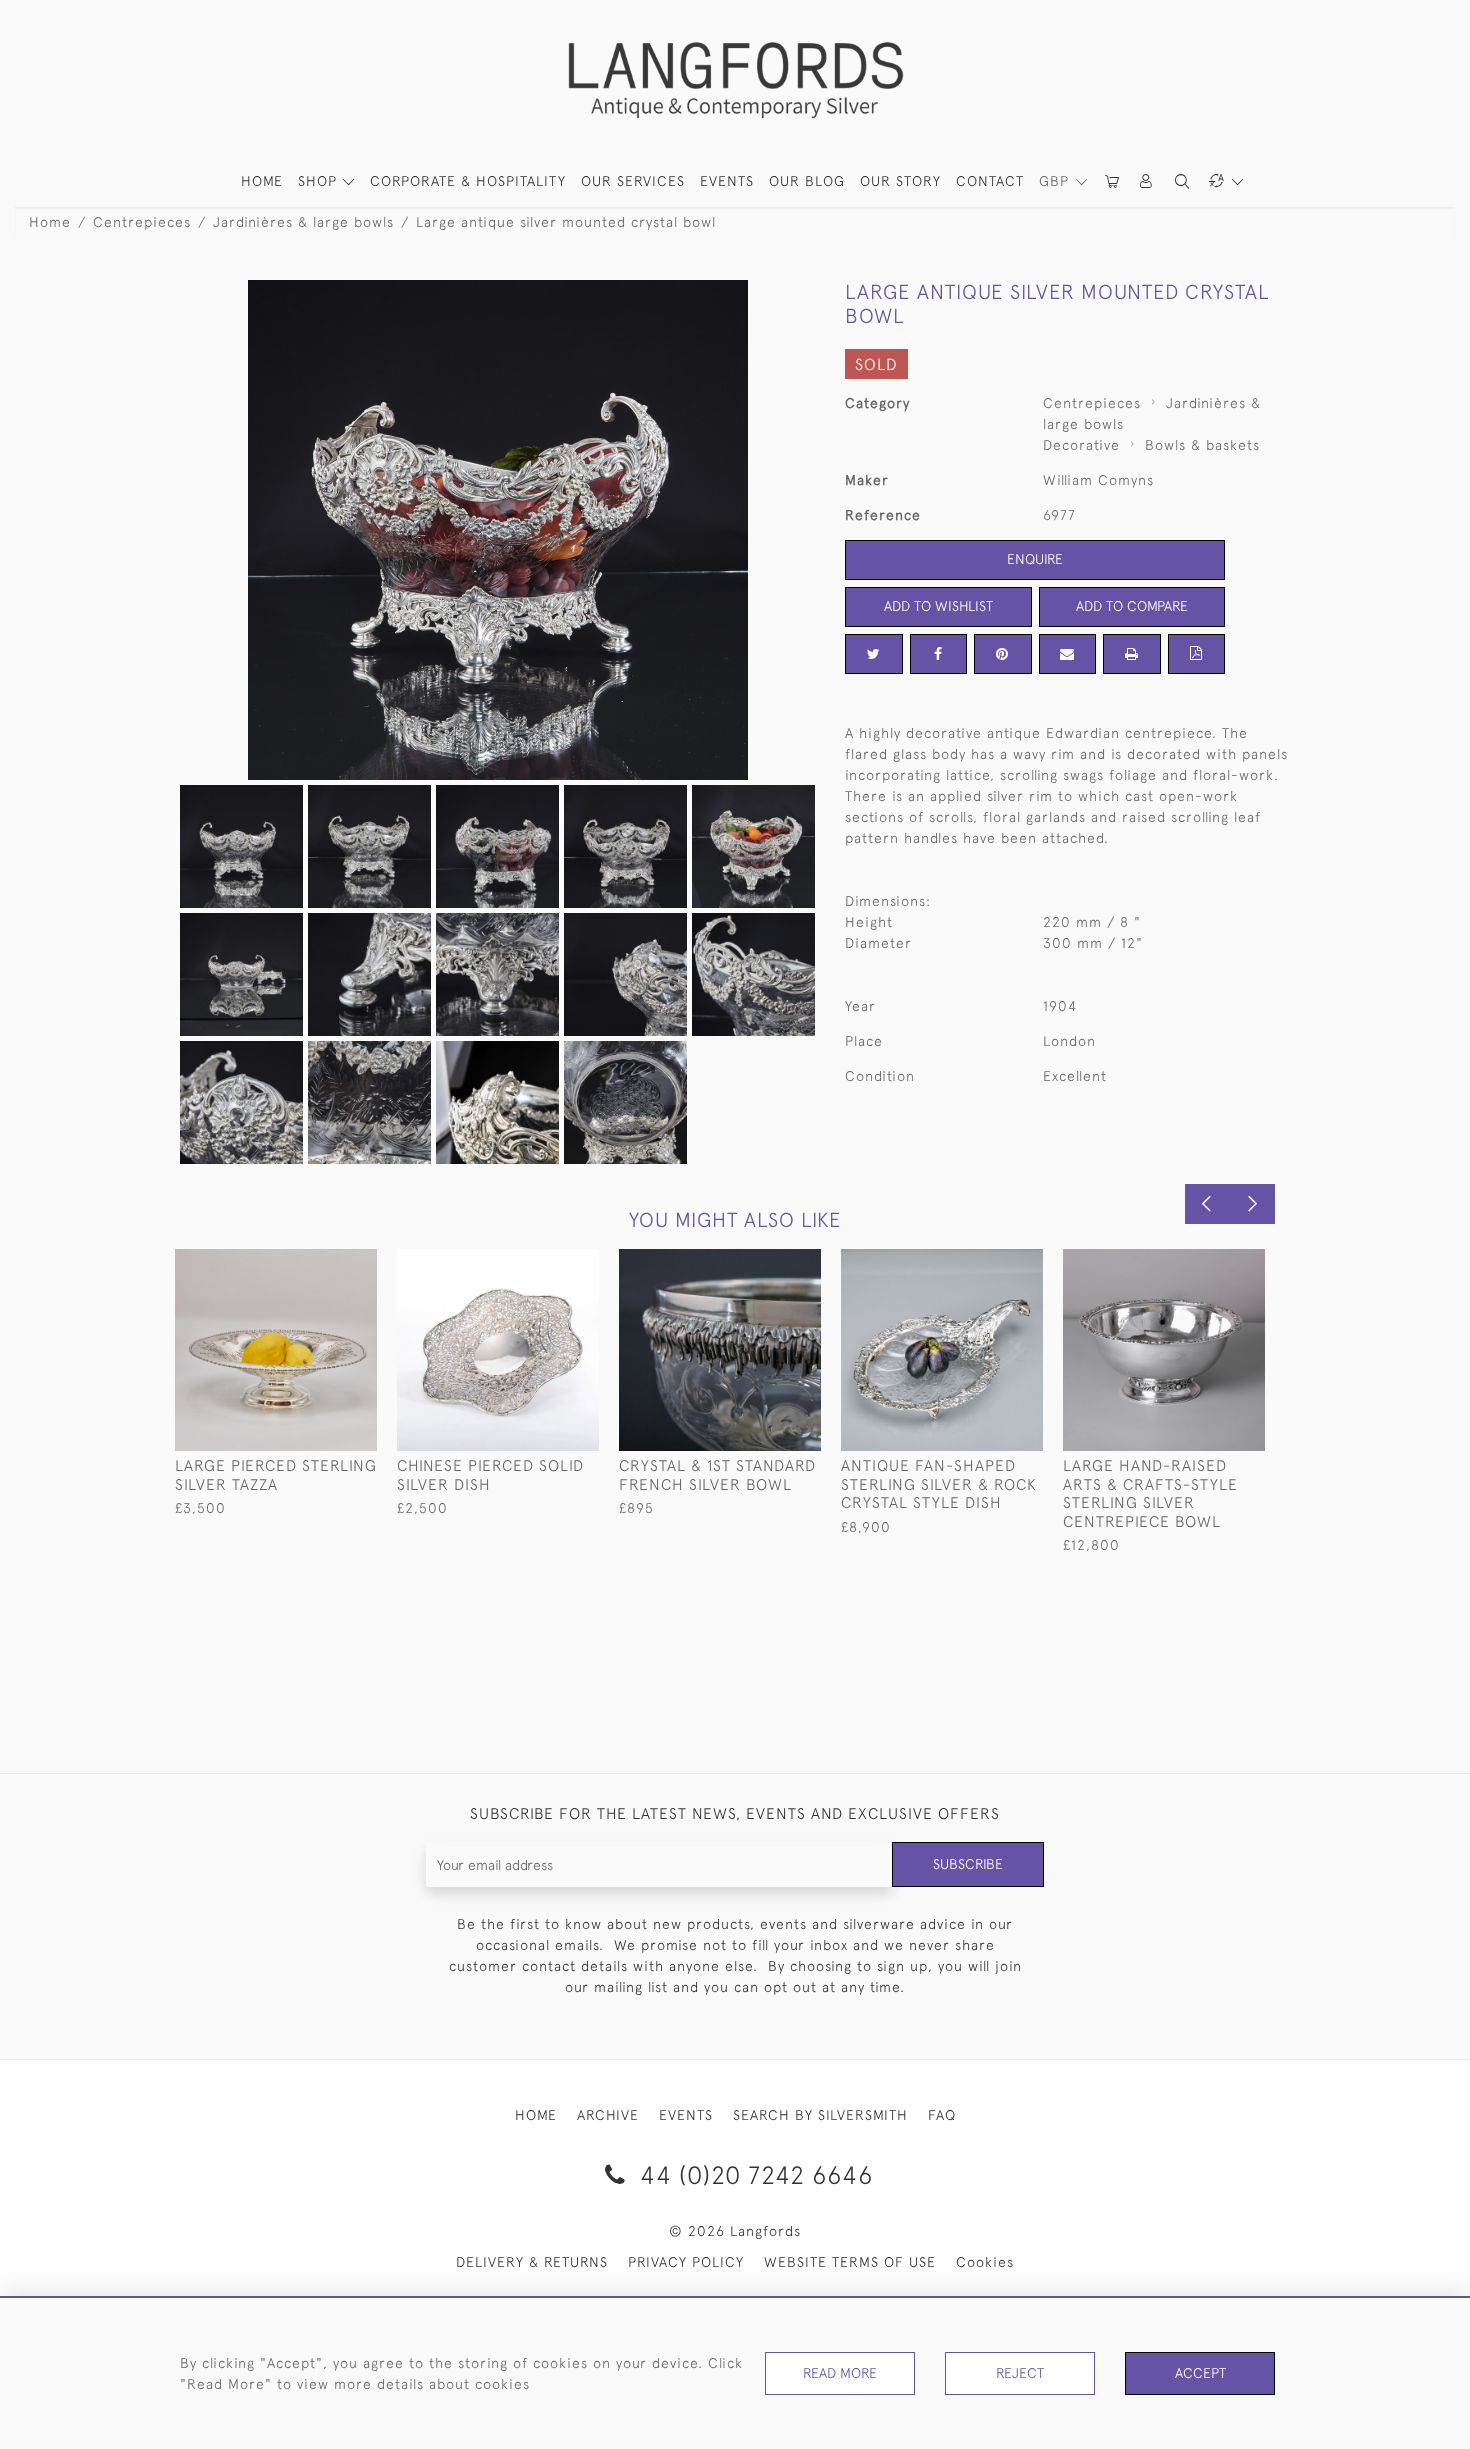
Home (50, 222)
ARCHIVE (608, 2115)
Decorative (1081, 445)
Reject (1020, 2373)
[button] (1147, 181)
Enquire (1035, 559)
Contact (990, 181)
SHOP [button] (320, 181)
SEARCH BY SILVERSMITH (820, 2115)
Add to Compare (1132, 606)
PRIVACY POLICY (686, 2262)
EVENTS (686, 2115)
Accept (1200, 2373)
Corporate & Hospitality (468, 181)
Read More (840, 2373)
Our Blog (807, 181)
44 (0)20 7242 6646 (753, 2174)
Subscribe (968, 1864)
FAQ (942, 2115)
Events (727, 181)
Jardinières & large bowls (303, 222)
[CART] (1113, 181)
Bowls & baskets (1202, 445)
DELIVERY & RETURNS (532, 2262)
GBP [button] (1056, 181)
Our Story (900, 181)
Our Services (633, 181)
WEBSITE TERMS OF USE (850, 2262)
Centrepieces (142, 222)
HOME (262, 181)
